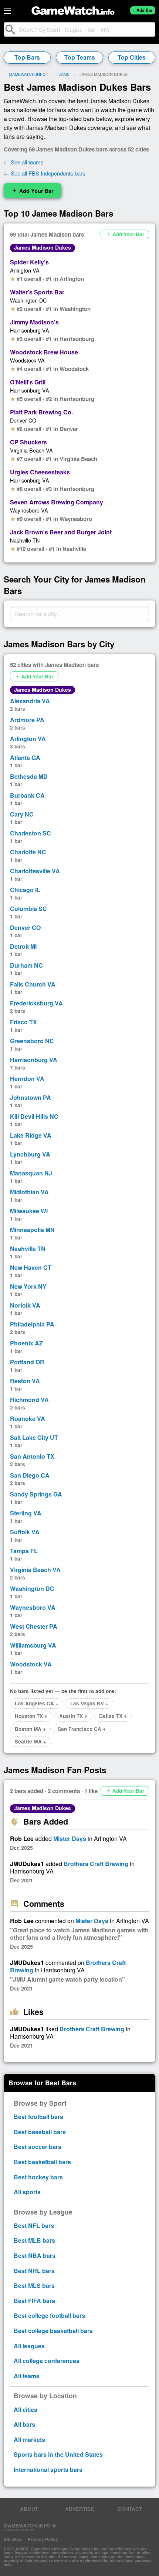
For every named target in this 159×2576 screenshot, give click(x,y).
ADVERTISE (79, 2509)
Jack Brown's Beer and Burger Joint (61, 532)
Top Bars (27, 57)
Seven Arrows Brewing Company (57, 502)
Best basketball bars (42, 2162)
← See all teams (24, 162)
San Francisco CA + (82, 1729)
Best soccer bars (38, 2147)
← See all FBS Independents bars (45, 173)
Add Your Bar (33, 191)
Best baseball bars (40, 2132)
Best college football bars (49, 2315)
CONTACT (130, 2509)
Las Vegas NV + (89, 1703)
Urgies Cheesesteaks (40, 472)
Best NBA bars (35, 2255)
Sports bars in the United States (58, 2454)
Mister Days (70, 1838)
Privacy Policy (43, 2539)
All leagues (29, 2346)
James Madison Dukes (43, 247)
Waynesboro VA (29, 510)
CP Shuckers (28, 442)
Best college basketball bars (53, 2331)
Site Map (13, 2539)
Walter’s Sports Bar (37, 292)
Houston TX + (31, 1716)
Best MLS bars (34, 2285)
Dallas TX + (113, 1716)
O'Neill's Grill (28, 382)
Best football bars (38, 2117)
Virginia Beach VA (31, 450)
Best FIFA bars (34, 2301)
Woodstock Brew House (44, 352)
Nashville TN (25, 540)
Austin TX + (73, 1716)
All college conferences (47, 2361)
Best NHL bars (34, 2271)
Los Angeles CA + (37, 1703)
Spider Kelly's (29, 262)
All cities (26, 2410)
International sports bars (48, 2470)
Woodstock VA (27, 360)
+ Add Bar (143, 10)
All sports (27, 2192)
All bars (24, 2424)
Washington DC (28, 300)
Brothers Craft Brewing (96, 1864)
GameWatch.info (27, 74)
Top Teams (80, 57)
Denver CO (23, 420)
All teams (27, 2376)
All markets (29, 2440)
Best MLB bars (34, 2240)
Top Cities (132, 57)
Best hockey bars (38, 2177)
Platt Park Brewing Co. (41, 412)
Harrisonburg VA (30, 330)
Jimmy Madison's (34, 322)
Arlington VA (25, 270)
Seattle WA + (31, 1741)
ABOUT (29, 2509)
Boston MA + (30, 1729)
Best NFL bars (34, 2225)
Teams (63, 74)
